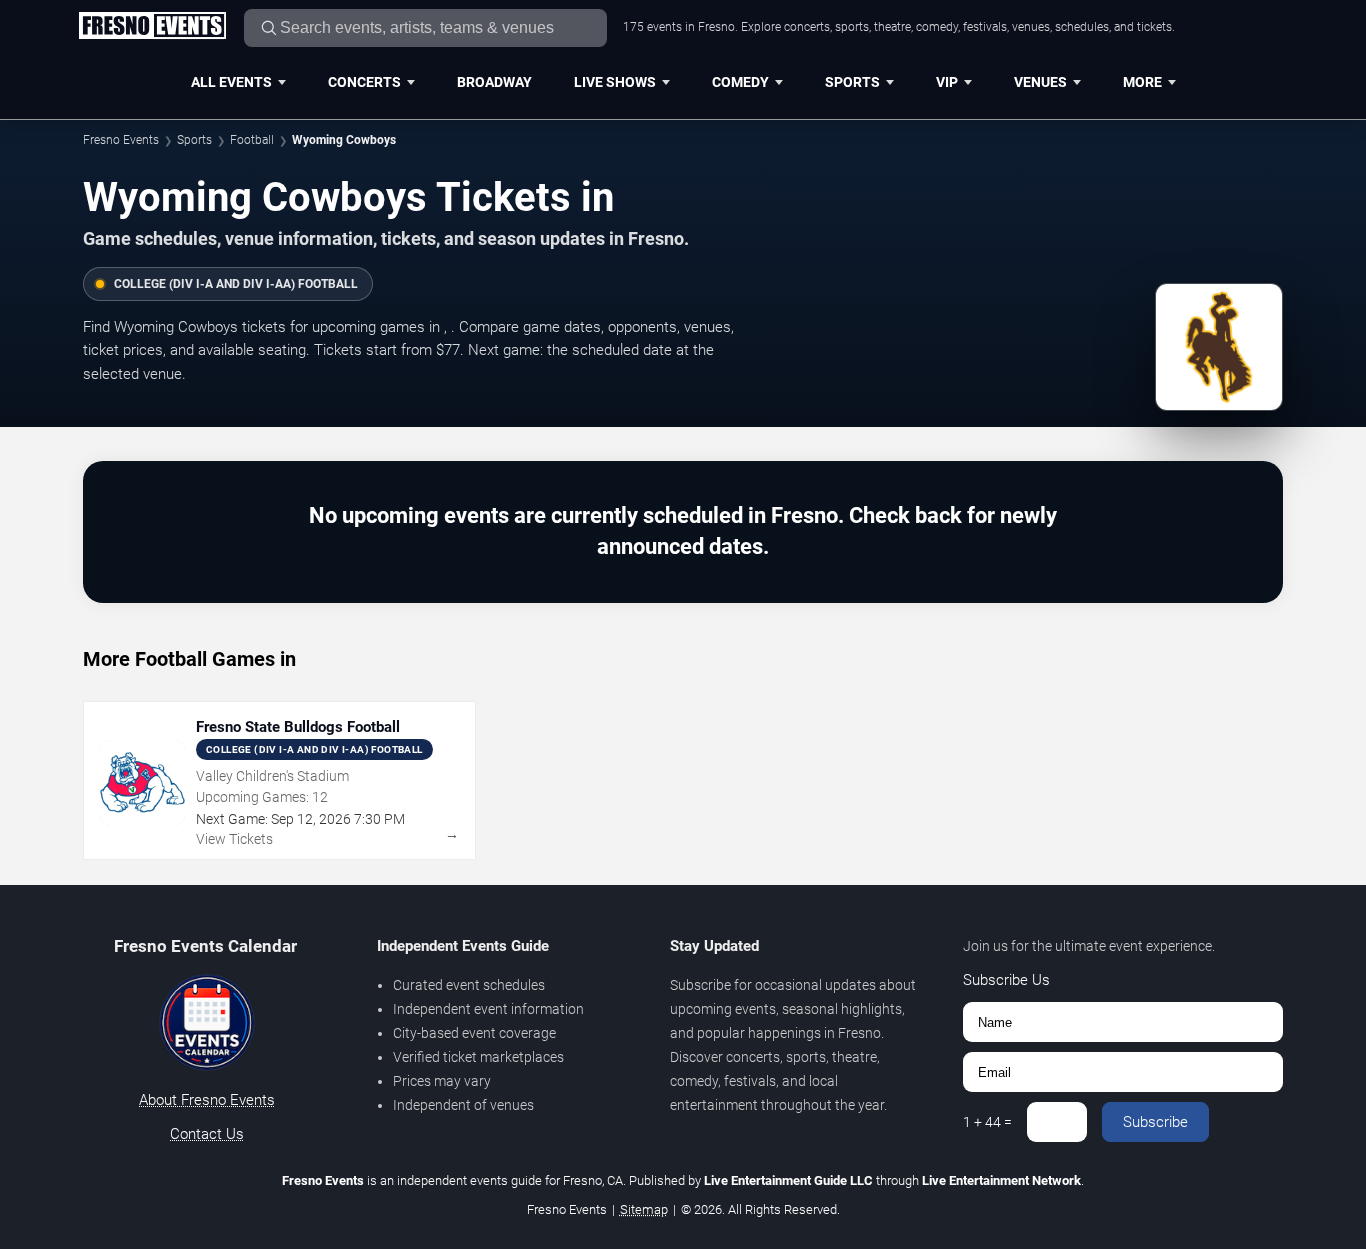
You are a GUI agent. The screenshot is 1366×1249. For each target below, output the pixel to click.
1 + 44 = (987, 1122)
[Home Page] (152, 27)
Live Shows (615, 82)
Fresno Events (121, 140)
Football (252, 140)
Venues (1040, 82)
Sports (852, 82)
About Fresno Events (207, 1100)
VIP (947, 82)
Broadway (494, 82)
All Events (231, 82)
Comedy (740, 82)
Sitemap (644, 1209)
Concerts (364, 82)
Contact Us (207, 1134)
